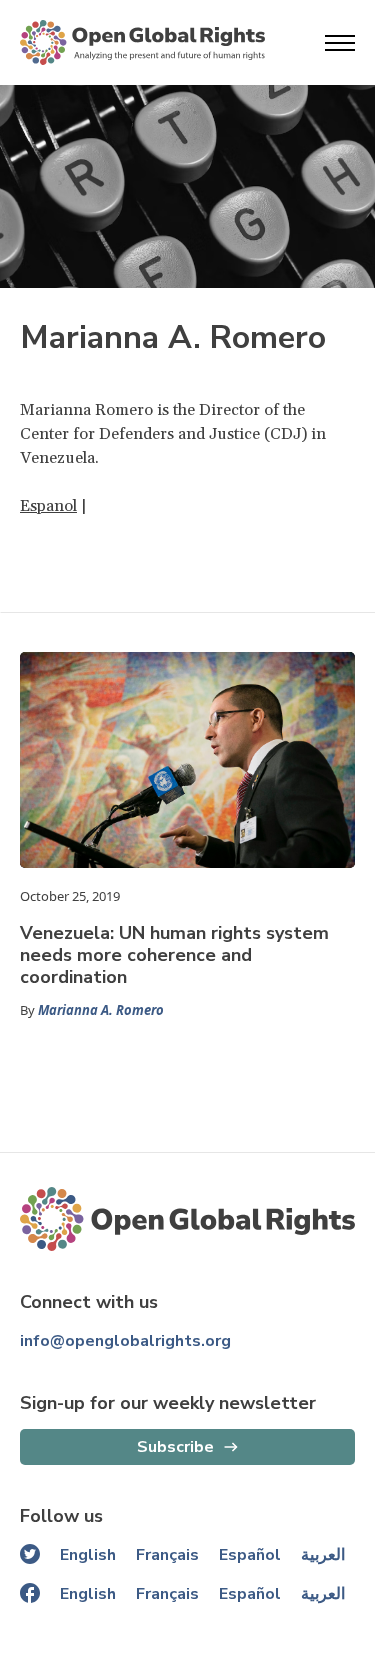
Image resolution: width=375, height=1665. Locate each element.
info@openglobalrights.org (125, 1341)
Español (250, 1555)
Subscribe (175, 1447)
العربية (323, 1555)
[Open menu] (340, 43)
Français (167, 1555)
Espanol (48, 506)
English (88, 1555)
